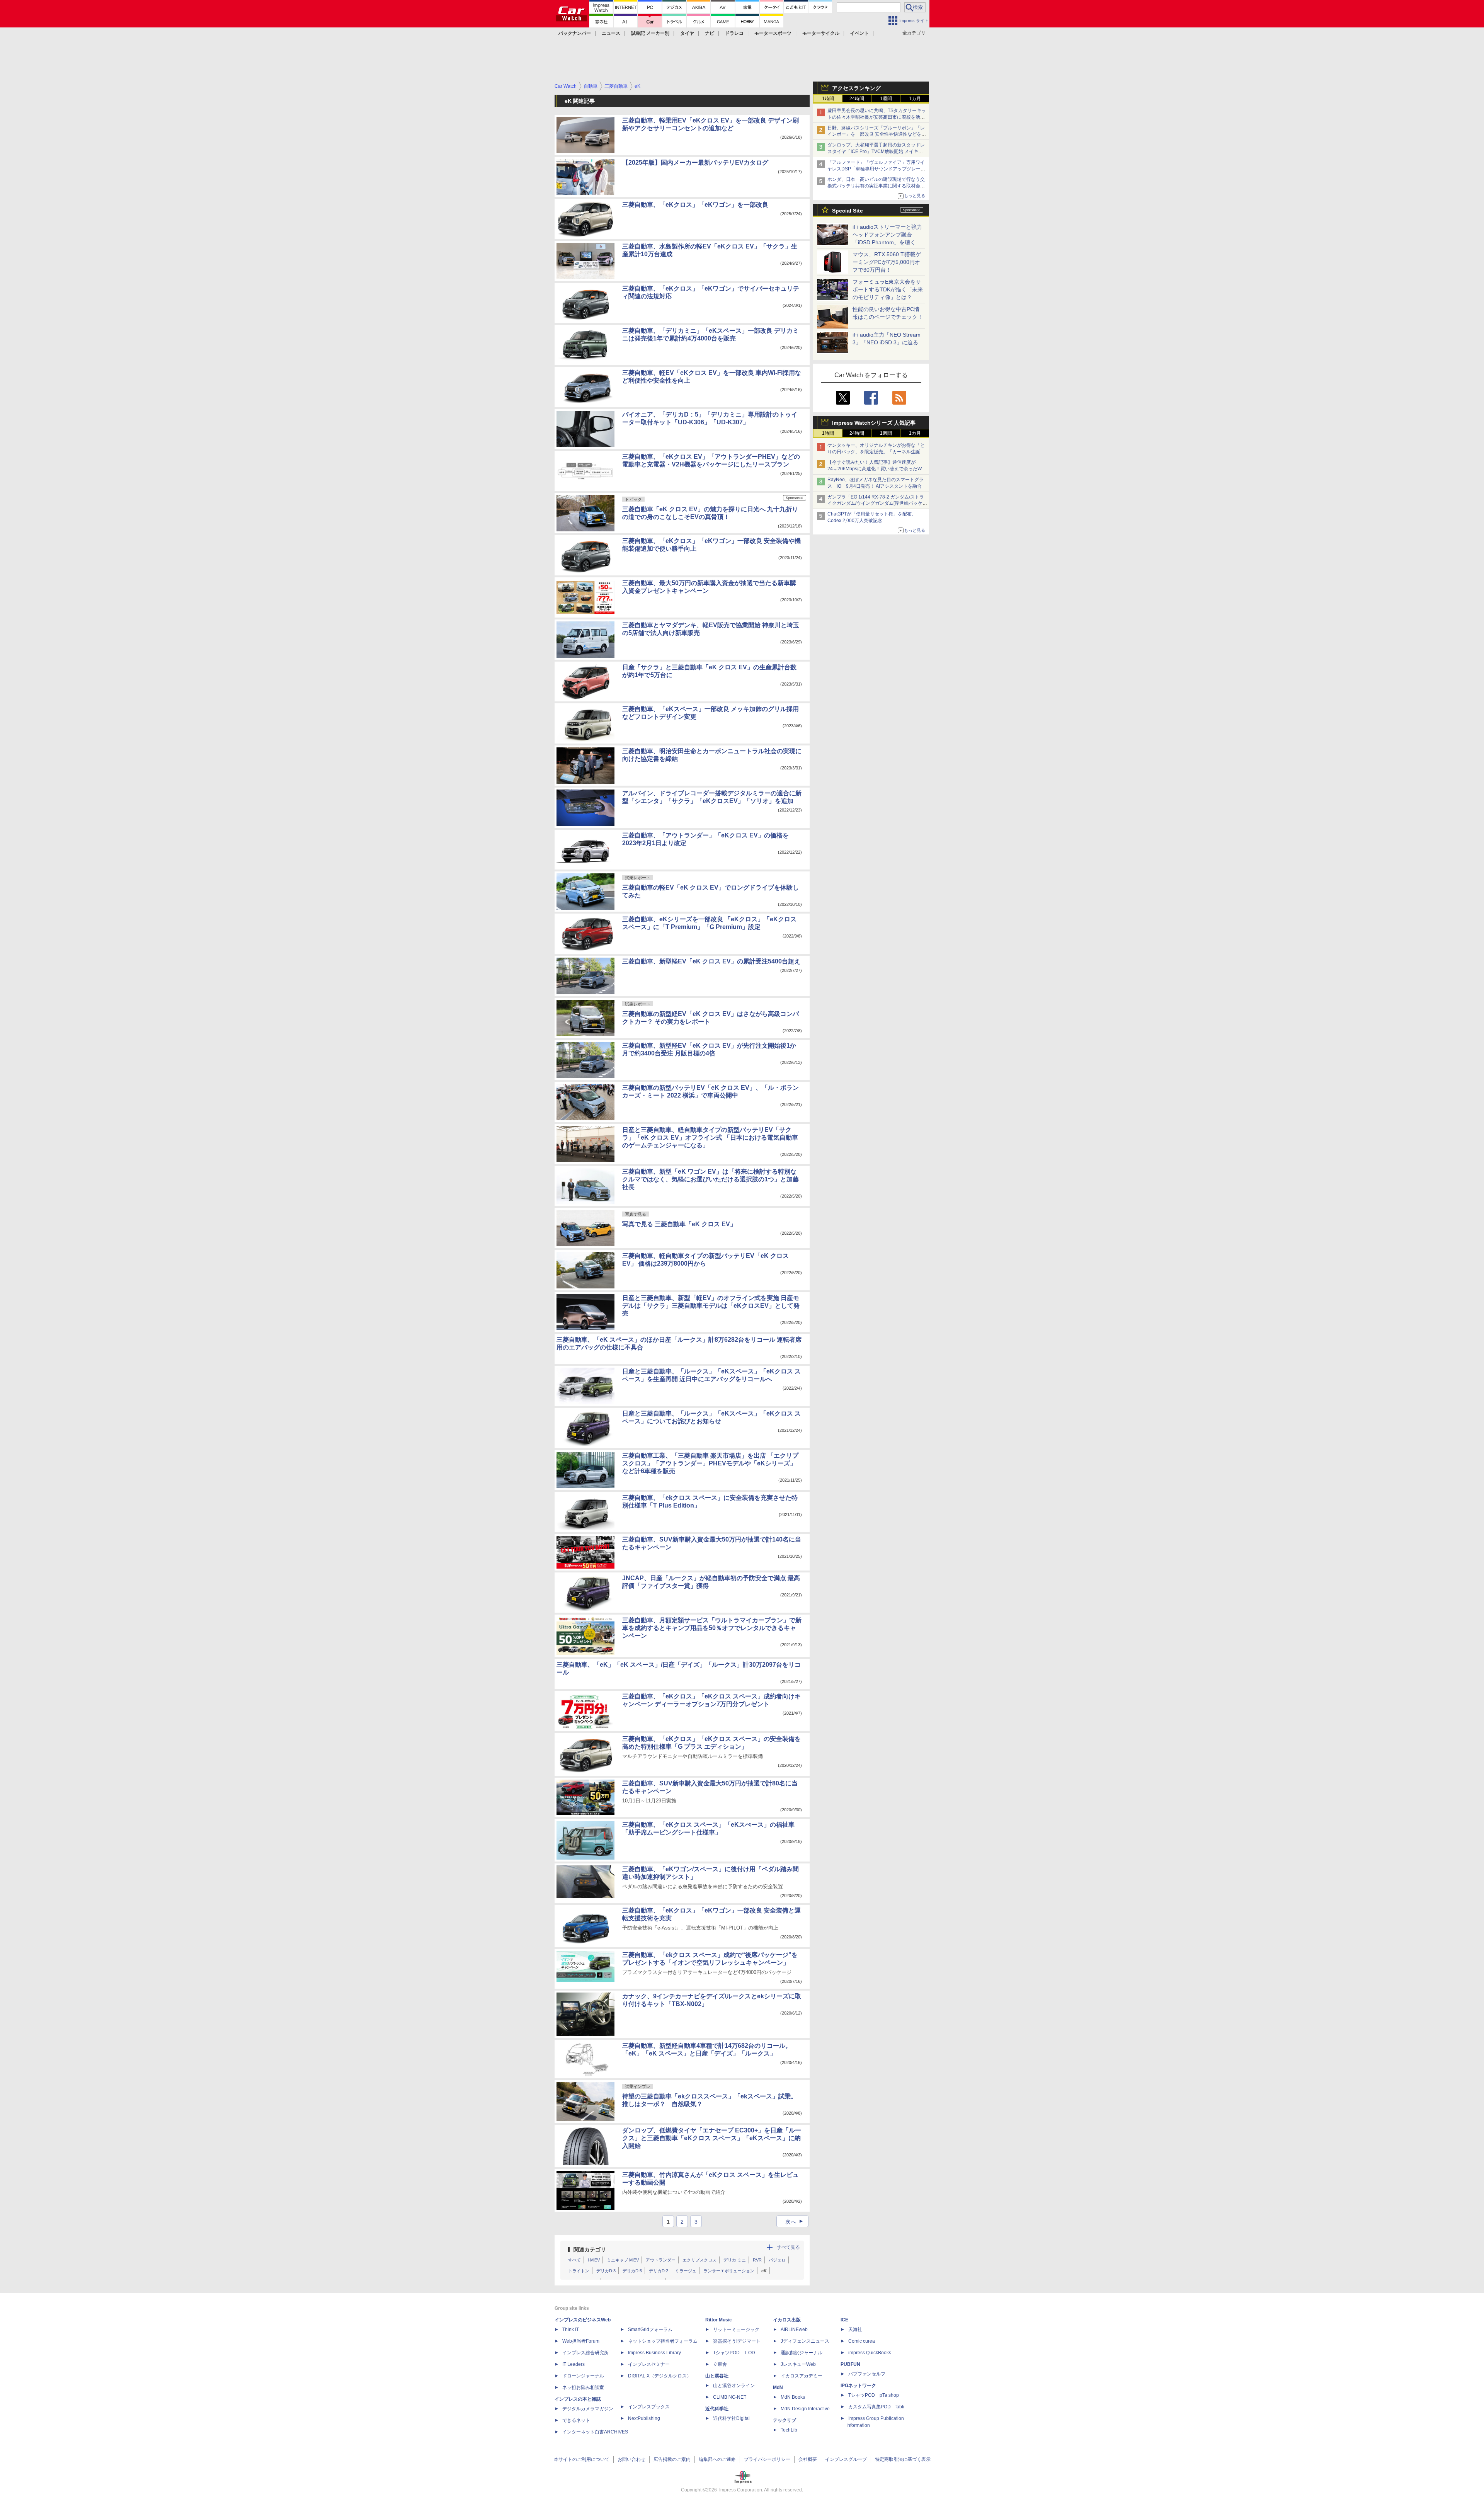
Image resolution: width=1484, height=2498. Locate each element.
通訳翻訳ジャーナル (802, 2353)
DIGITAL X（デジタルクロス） (660, 2376)
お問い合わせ (631, 2459)
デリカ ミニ (735, 2260)
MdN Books (793, 2397)
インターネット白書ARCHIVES (595, 2432)
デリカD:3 (606, 2271)
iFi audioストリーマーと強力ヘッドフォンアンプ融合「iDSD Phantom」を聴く (887, 235)
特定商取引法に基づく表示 (903, 2459)
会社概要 (808, 2459)
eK (764, 2271)
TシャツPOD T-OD (734, 2353)
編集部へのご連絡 (717, 2459)
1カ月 (915, 99)
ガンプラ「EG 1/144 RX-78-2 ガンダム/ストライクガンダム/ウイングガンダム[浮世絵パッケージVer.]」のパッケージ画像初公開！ (877, 504)
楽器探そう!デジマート (737, 2341)
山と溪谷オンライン (734, 2386)
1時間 (828, 99)
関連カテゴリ (590, 2250)
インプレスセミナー (649, 2364)
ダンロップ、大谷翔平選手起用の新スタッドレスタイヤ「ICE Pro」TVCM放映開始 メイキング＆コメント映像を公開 (876, 151)
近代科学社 (717, 2409)
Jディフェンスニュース (805, 2341)
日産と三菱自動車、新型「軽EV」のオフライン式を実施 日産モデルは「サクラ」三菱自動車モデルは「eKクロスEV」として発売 (711, 1306)
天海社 (855, 2330)
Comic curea (862, 2341)
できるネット (576, 2420)
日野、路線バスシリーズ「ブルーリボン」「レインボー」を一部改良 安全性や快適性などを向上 (877, 134)
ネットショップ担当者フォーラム (663, 2341)
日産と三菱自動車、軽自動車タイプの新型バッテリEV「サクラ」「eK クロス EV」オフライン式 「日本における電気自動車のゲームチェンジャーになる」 (710, 1138)
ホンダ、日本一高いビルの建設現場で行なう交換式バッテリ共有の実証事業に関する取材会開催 (876, 186)
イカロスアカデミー (802, 2376)
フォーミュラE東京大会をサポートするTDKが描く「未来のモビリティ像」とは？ (888, 289)
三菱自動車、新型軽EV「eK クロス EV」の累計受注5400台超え (711, 961)
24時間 (857, 99)
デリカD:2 (659, 2271)
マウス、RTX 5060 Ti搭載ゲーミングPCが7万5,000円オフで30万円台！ (887, 262)
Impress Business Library (654, 2353)
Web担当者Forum (581, 2341)
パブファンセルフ (867, 2374)
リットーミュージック (736, 2330)
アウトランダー (661, 2260)
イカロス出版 (787, 2320)
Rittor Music (719, 2320)
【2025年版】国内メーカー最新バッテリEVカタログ (695, 163)
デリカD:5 (632, 2271)
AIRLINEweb (794, 2330)
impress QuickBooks (870, 2353)
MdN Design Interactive (805, 2409)
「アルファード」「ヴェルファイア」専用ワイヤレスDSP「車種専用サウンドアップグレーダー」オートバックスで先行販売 (876, 169)
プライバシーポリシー (767, 2459)
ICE (844, 2320)
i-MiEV (594, 2260)
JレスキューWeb (798, 2364)
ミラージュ (686, 2271)
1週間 (886, 99)
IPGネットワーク (858, 2386)
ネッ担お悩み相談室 (583, 2387)
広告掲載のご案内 (672, 2459)
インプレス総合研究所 (585, 2353)
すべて (574, 2260)
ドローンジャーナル (583, 2376)
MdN (778, 2387)
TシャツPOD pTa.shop (874, 2395)
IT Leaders (574, 2364)
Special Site (848, 211)
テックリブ (785, 2420)
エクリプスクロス (699, 2260)
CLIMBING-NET (730, 2397)
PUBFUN (850, 2364)
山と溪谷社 (717, 2376)
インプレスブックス (649, 2407)
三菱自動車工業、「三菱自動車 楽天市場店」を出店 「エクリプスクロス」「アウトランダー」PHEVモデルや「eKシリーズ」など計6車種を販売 (710, 1463)
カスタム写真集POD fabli (876, 2407)
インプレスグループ (846, 2459)
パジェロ (777, 2260)
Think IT (571, 2330)
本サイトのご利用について (582, 2459)
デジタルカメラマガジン (588, 2409)
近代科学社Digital (731, 2418)
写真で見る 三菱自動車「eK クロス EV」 (679, 1224)
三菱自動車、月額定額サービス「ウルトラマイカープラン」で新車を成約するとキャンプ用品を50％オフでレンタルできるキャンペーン (712, 1628)
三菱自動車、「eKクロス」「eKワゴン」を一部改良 (695, 205)
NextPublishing (644, 2418)
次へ (795, 2222)
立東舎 (720, 2364)
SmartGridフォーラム (650, 2330)
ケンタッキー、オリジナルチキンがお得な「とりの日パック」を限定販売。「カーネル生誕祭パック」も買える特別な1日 (876, 452)
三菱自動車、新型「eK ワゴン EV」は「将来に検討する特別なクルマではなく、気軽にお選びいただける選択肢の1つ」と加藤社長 (711, 1179)
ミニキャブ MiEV (623, 2260)
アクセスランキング (856, 88)
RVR (757, 2260)
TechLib (789, 2430)
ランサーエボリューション (729, 2271)
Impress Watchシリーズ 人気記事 (874, 423)
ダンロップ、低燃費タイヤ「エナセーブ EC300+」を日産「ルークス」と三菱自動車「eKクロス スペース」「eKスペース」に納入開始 (712, 2138)
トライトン (579, 2271)
